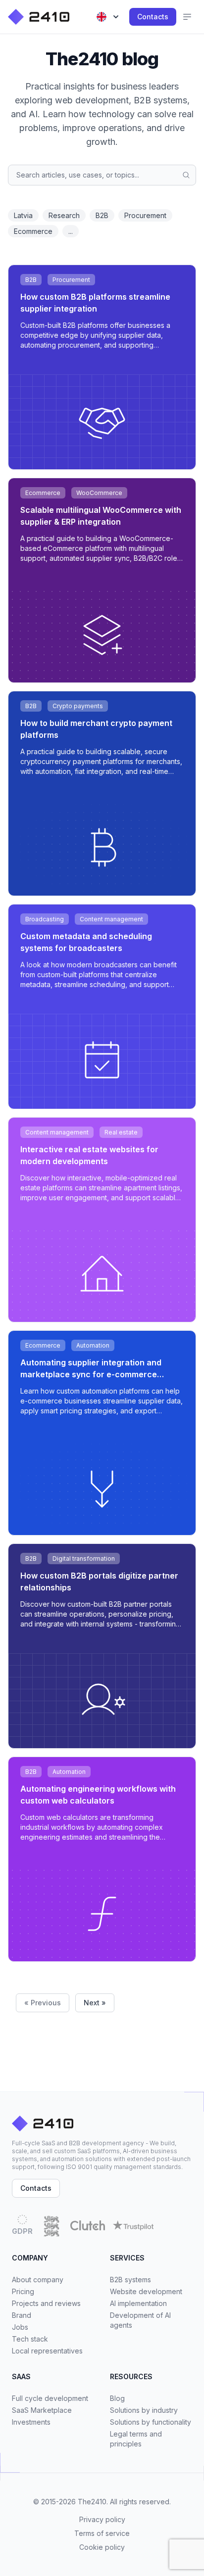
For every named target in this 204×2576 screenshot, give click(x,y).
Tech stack (30, 2339)
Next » (95, 2003)
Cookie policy (102, 2547)
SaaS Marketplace (42, 2410)
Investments (31, 2422)
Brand (22, 2315)
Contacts (153, 17)
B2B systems (130, 2280)
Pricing (23, 2291)
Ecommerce (33, 231)
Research (64, 215)
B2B (102, 215)
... (71, 231)
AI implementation (138, 2303)
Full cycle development (50, 2398)
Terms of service (102, 2533)
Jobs (20, 2327)
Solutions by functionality (151, 2422)
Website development (146, 2291)
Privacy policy (102, 2519)
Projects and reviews (46, 2303)
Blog (117, 2398)
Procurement (145, 215)
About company (38, 2280)
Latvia (23, 215)
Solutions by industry (144, 2410)
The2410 (92, 2502)
